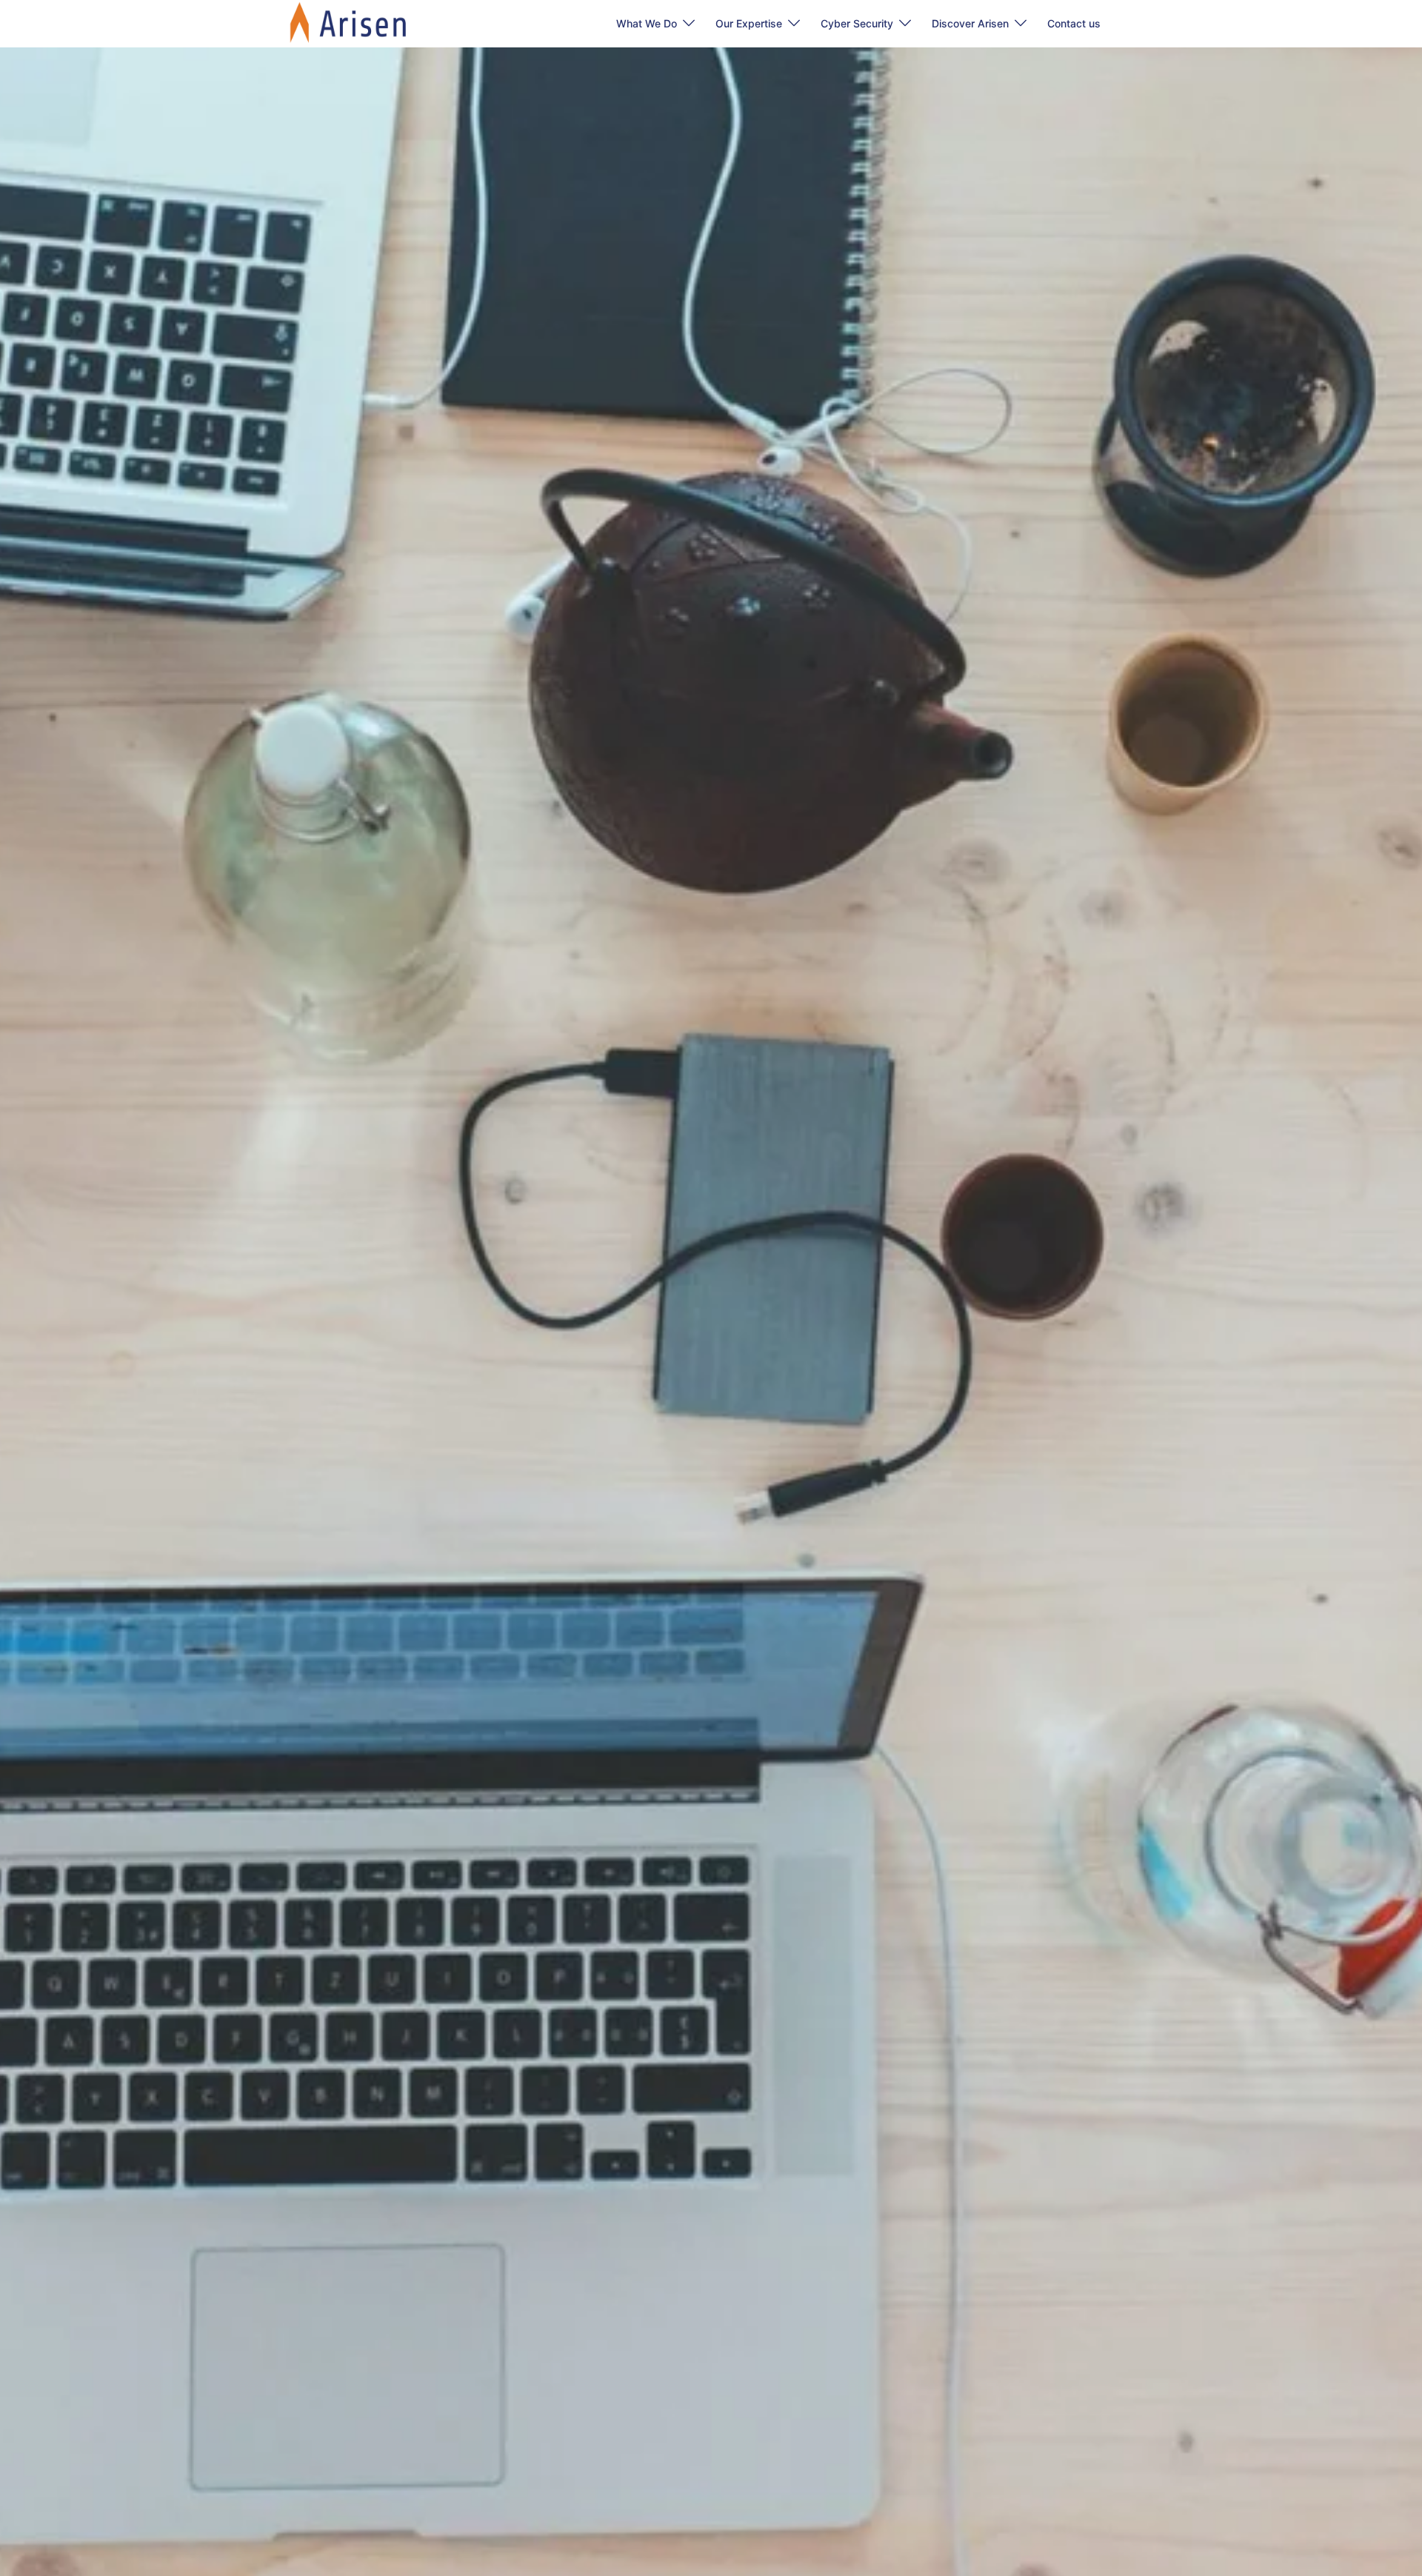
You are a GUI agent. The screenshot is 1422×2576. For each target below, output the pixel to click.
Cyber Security (857, 23)
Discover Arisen (970, 23)
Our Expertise (749, 23)
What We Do (647, 23)
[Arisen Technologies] (349, 22)
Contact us (1074, 23)
